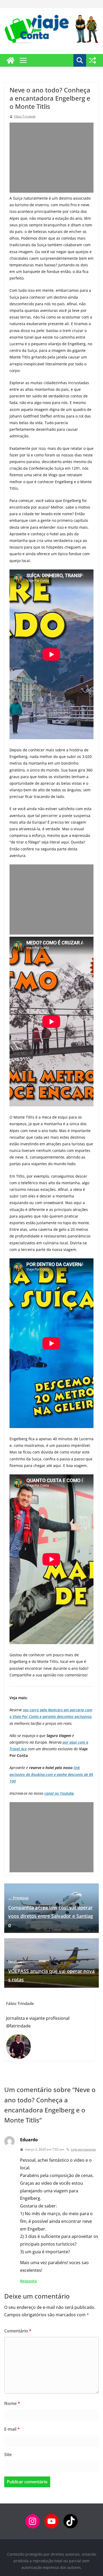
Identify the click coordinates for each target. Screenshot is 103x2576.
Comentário (18, 2331)
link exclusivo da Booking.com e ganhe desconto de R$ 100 (51, 1774)
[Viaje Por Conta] (11, 60)
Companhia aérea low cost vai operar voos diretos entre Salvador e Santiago (51, 1912)
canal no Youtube (59, 1793)
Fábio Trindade (25, 116)
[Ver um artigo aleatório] (92, 60)
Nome (12, 2403)
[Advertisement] (51, 158)
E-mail (12, 2429)
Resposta (28, 2281)
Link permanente (83, 2149)
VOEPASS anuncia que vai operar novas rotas (51, 1971)
